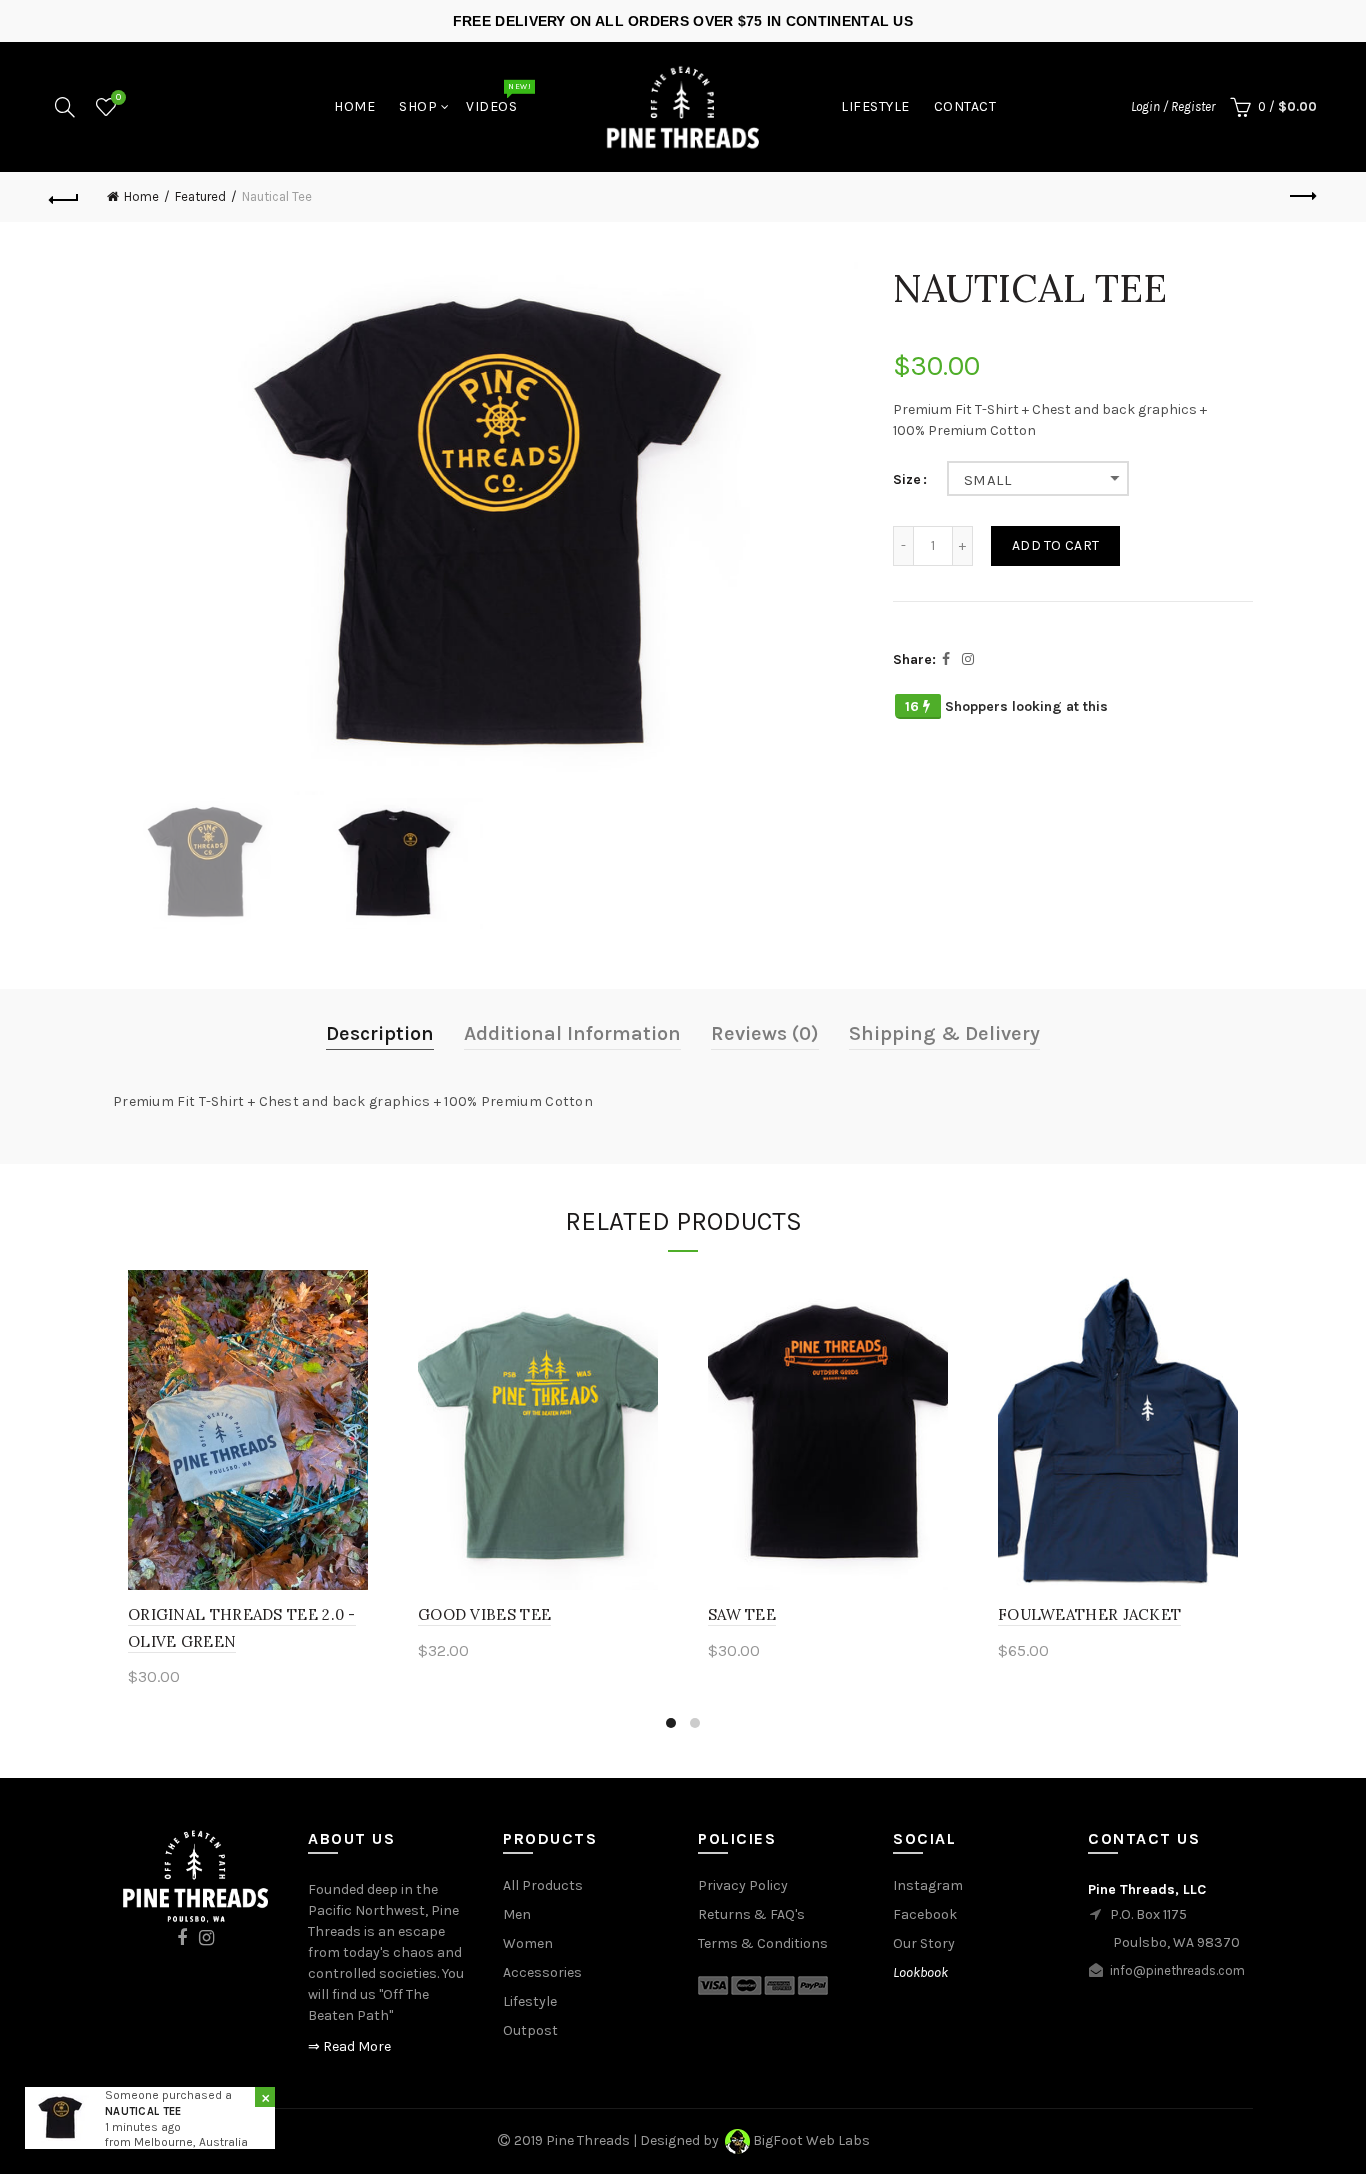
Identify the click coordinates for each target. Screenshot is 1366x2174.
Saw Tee (742, 1614)
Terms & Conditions (763, 1943)
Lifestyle (875, 106)
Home (354, 106)
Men (517, 1914)
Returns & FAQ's (751, 1914)
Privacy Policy (743, 1885)
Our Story (924, 1943)
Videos (498, 101)
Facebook (925, 1914)
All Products (543, 1885)
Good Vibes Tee (484, 1614)
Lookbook (920, 1972)
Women (528, 1943)
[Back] (64, 197)
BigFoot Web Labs (811, 2140)
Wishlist (118, 97)
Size (907, 480)
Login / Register (1173, 106)
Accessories (542, 1972)
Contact (965, 106)
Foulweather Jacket (1089, 1614)
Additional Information (572, 1033)
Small (987, 480)
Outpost (530, 2030)
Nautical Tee (143, 2111)
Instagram (928, 1885)
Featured (200, 196)
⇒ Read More (349, 2046)
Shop (418, 106)
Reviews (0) (765, 1033)
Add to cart (1055, 545)
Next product (1302, 197)
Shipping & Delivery (944, 1033)
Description (380, 1033)
